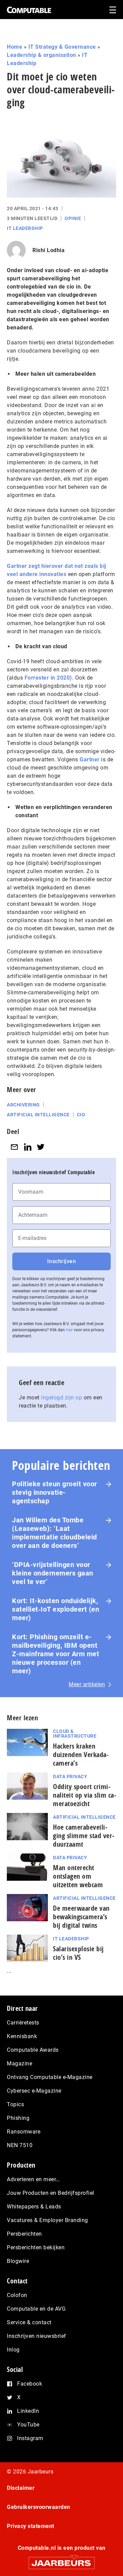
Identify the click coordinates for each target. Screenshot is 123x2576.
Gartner (90, 759)
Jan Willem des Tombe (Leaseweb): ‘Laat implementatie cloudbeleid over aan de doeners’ (54, 1533)
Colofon (17, 2295)
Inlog (13, 2350)
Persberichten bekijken (36, 2247)
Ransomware (24, 2132)
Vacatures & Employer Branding (47, 2220)
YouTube (28, 2425)
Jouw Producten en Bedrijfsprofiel (51, 2193)
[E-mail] (14, 1147)
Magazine (19, 2063)
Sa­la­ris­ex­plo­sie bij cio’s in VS (78, 1953)
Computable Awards (33, 2050)
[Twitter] (41, 1147)
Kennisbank (22, 2036)
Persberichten (24, 2234)
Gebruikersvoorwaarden (39, 2507)
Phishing (18, 2118)
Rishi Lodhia (49, 250)
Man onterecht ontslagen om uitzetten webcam (78, 1876)
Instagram (30, 2438)
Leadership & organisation (42, 55)
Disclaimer (21, 2488)
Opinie (73, 218)
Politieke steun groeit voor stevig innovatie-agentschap (54, 1492)
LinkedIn (28, 2411)
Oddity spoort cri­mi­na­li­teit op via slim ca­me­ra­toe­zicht (85, 1795)
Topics (15, 2104)
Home (15, 47)
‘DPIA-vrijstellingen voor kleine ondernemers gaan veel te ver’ (53, 1573)
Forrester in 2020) (48, 678)
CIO (81, 1115)
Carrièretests (23, 2023)
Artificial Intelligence (84, 1817)
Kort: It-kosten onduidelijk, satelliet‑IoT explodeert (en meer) (56, 1609)
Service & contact (29, 2322)
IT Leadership (25, 228)
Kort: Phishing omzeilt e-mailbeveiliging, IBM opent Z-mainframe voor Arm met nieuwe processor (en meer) (56, 1654)
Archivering (23, 1105)
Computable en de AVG (36, 2309)
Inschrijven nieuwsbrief (37, 2336)
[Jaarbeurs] (61, 2560)
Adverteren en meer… (33, 2179)
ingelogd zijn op (61, 1398)
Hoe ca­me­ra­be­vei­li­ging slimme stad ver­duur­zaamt (84, 1836)
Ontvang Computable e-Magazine (50, 2077)
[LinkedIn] (28, 1147)
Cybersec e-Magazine (34, 2091)
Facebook (30, 2384)
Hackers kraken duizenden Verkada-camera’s (81, 1755)
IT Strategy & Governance (62, 47)
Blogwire (18, 2261)
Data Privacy (70, 1776)
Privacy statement (31, 2526)
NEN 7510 (20, 2145)
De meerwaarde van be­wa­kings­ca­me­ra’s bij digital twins (81, 1917)
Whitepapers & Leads (34, 2207)
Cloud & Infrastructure (75, 1734)
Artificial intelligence (38, 1115)
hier (69, 1330)
